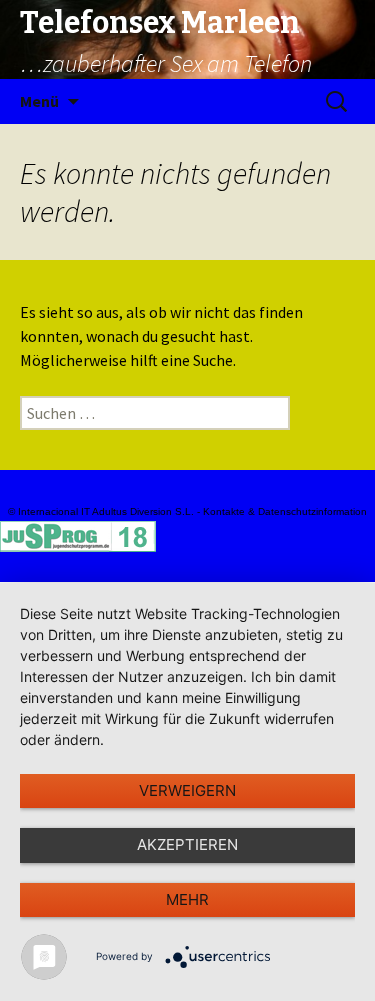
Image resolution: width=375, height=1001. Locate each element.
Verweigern (187, 790)
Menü (39, 101)
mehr (187, 899)
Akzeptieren (187, 844)
